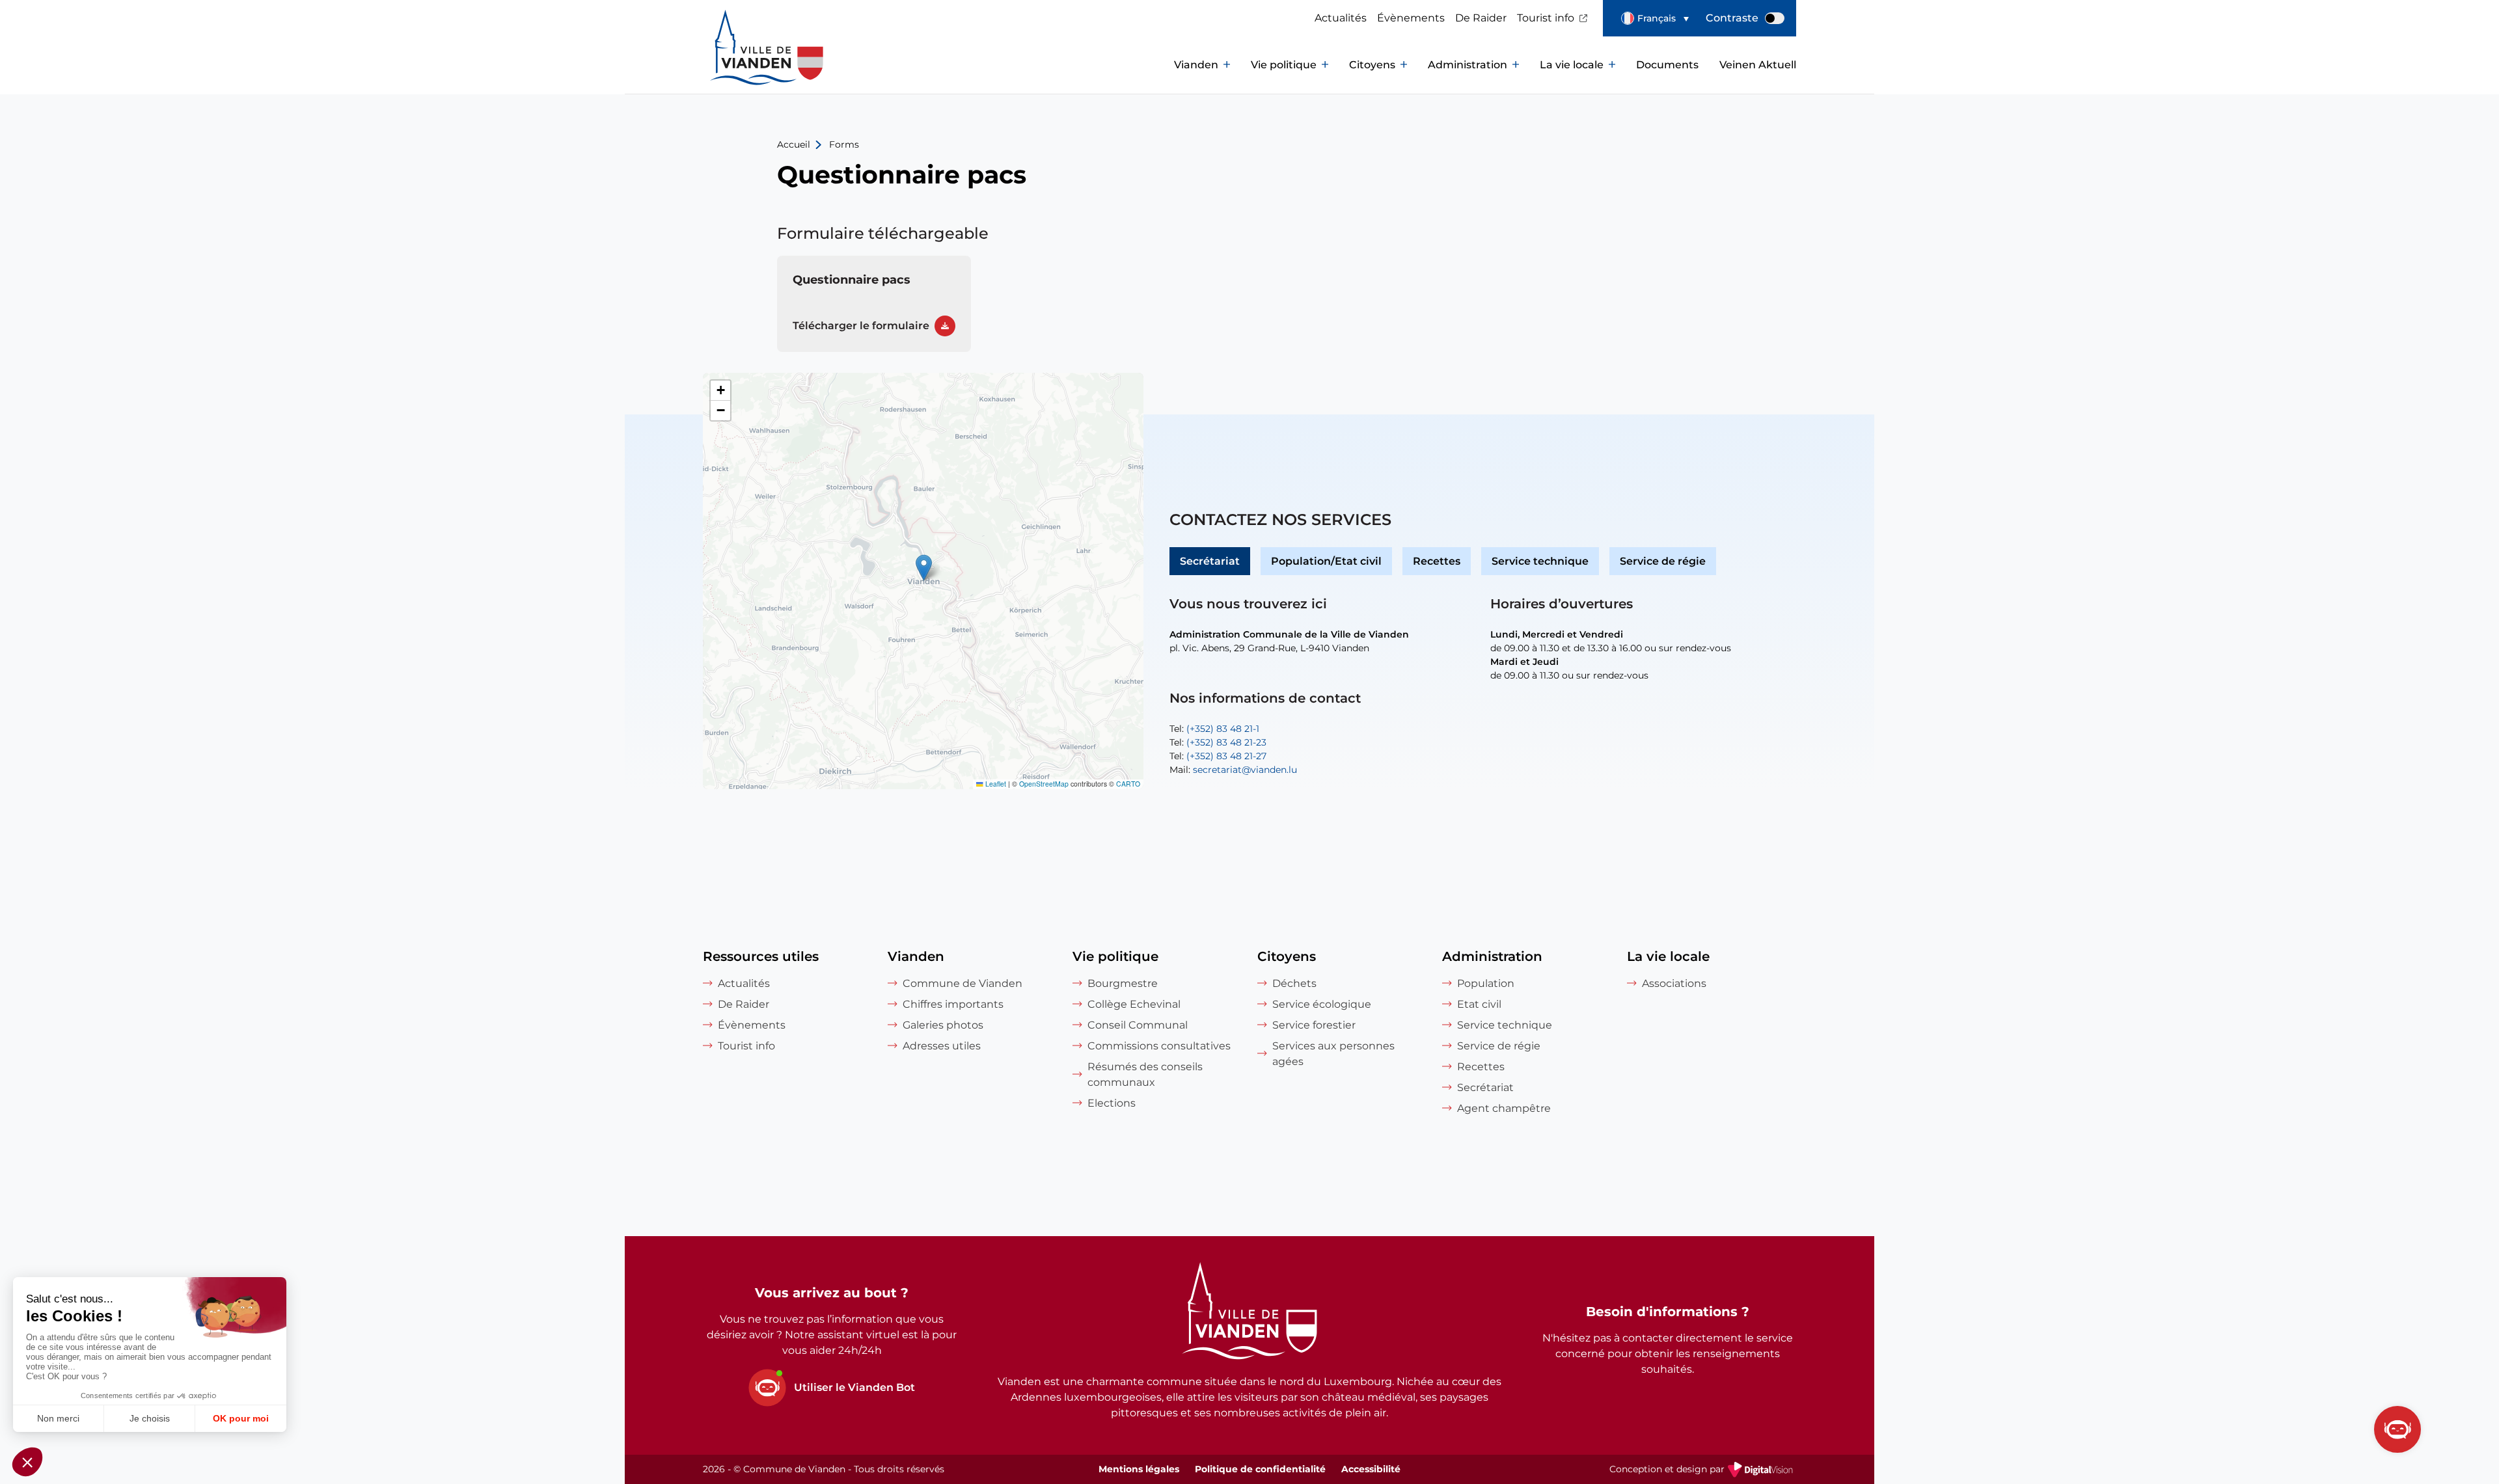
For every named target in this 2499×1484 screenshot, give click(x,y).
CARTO (1128, 784)
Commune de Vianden (963, 983)
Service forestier (1314, 1025)
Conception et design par (1703, 1470)
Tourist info (1546, 18)
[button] (1655, 18)
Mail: (1233, 770)
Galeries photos (943, 1025)
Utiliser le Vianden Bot (854, 1387)
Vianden (1196, 65)
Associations (1674, 983)
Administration (1468, 65)
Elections (1112, 1103)
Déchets (1294, 983)
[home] (742, 65)
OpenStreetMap (1044, 784)
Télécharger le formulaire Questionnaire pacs (874, 304)
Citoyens (1372, 65)
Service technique (1540, 561)
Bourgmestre (1123, 983)
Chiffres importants (953, 1004)
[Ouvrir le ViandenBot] (2397, 1429)
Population (1486, 983)
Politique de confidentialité (1260, 1469)
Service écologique (1322, 1004)
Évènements (1411, 18)
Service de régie (1663, 561)
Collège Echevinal (1134, 1004)
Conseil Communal (1138, 1025)
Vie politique (1284, 65)
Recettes (1437, 561)
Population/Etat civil (1326, 561)
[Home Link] (1249, 1313)
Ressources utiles (761, 956)
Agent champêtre (1504, 1108)
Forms (844, 144)
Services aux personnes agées (1333, 1054)
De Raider (1481, 18)
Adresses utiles (942, 1046)
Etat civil (1479, 1004)
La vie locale (1572, 65)
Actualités (1341, 18)
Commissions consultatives (1159, 1046)
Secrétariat (1210, 561)
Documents (1667, 65)
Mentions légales (1139, 1469)
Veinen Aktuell (1758, 65)
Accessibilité (1371, 1469)
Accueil (794, 144)
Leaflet (995, 784)
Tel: (1214, 729)
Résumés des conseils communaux (1145, 1074)
